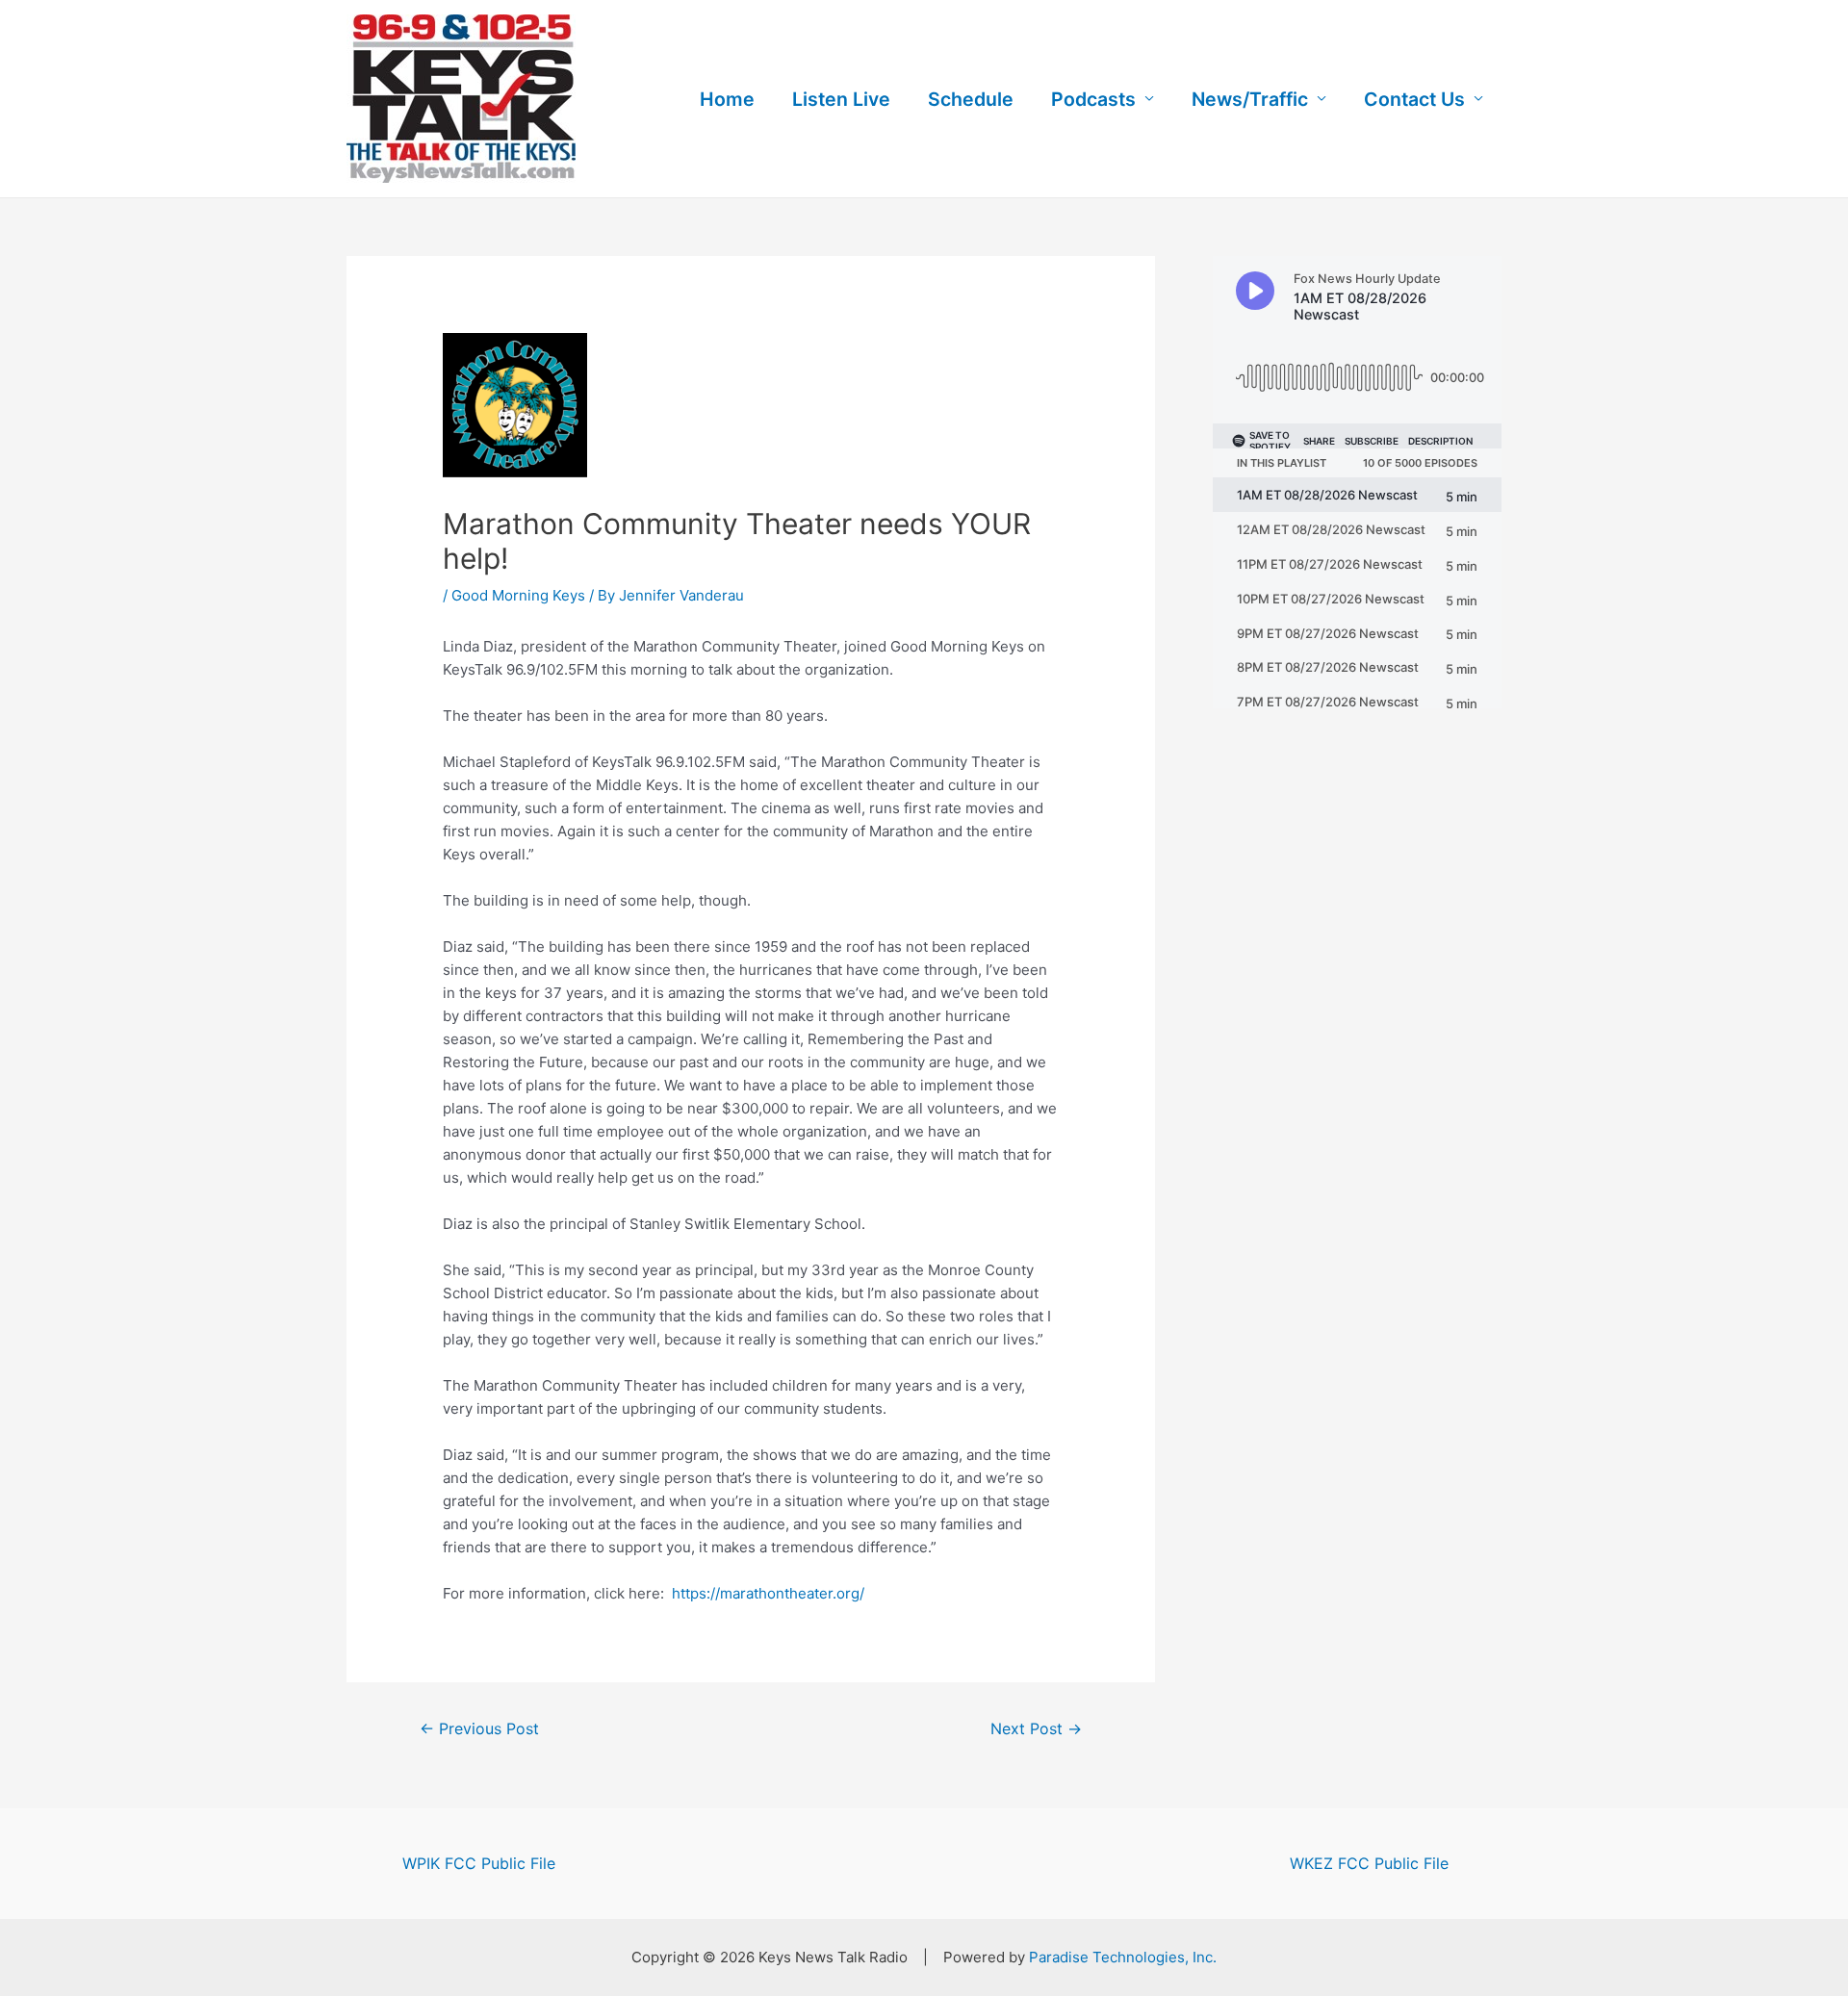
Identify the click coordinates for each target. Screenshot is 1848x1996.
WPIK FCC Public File (479, 1863)
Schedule (971, 99)
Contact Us (1414, 99)
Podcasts (1093, 99)
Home (727, 99)
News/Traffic (1250, 99)
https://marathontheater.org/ (768, 1593)
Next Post (1036, 1729)
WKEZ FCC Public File (1369, 1863)
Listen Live (841, 99)
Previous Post (479, 1729)
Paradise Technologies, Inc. (1123, 1957)
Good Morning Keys (518, 595)
